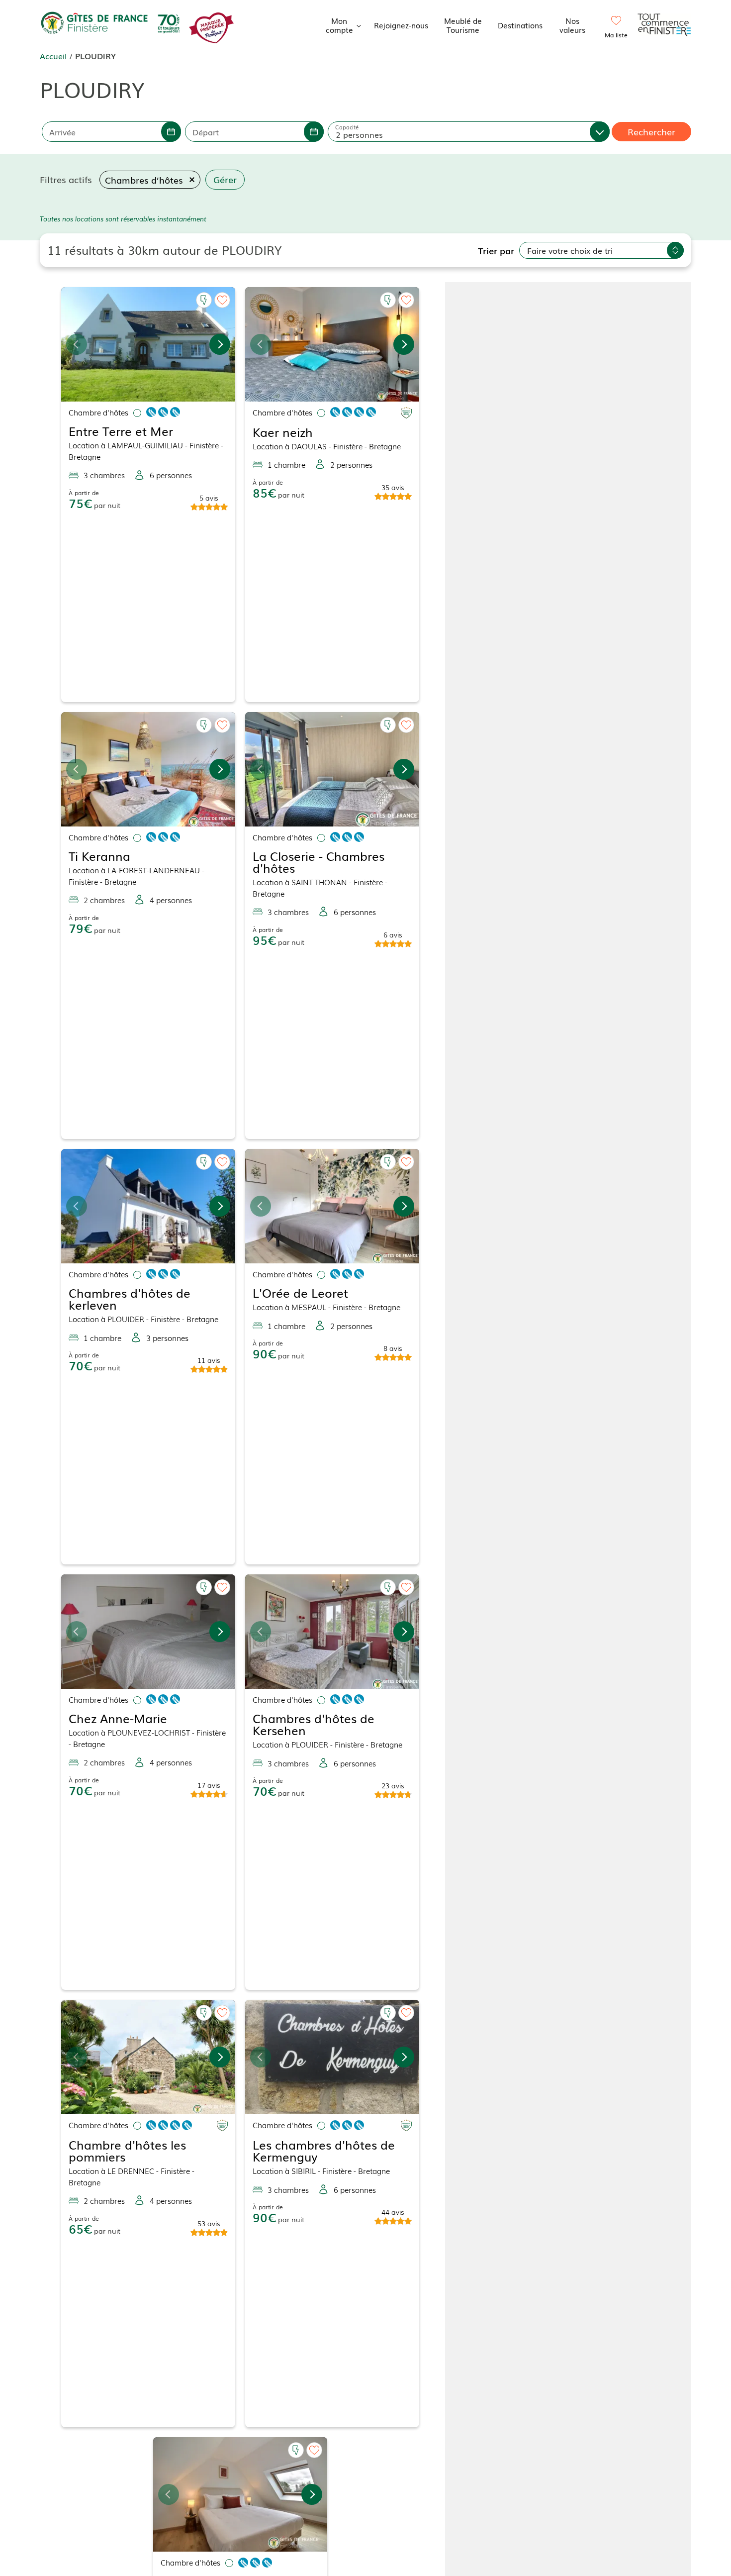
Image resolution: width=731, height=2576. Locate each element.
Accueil (53, 56)
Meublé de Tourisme (463, 25)
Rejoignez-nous (401, 25)
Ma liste (616, 35)
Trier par (496, 250)
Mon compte (339, 25)
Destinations (520, 25)
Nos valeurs (572, 25)
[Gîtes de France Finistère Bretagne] (112, 23)
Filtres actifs (66, 179)
